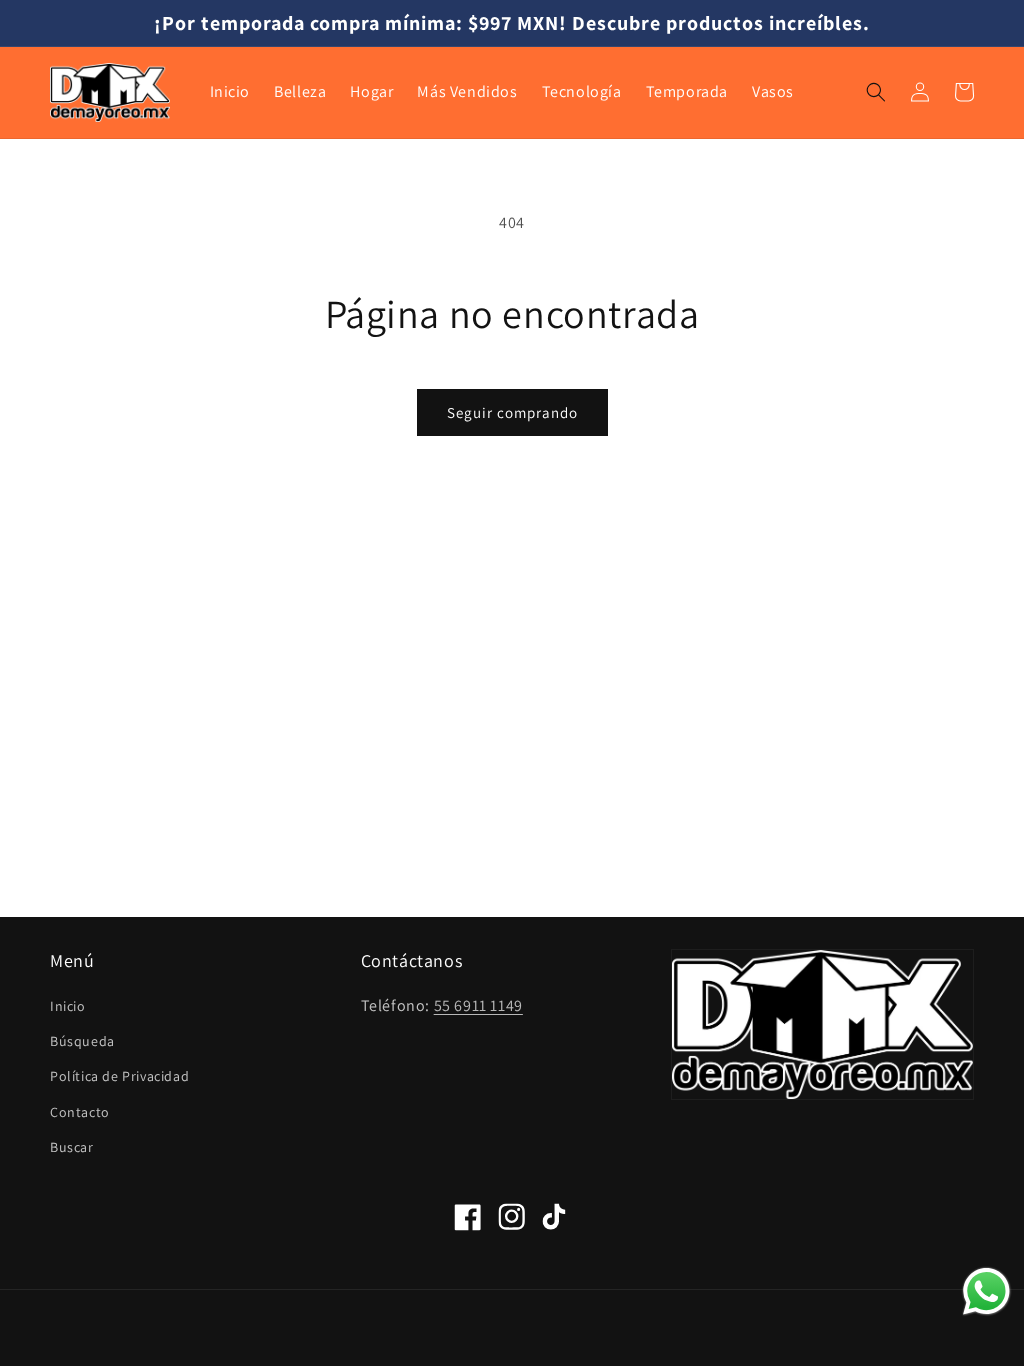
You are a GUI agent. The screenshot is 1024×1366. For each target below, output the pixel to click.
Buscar (72, 1147)
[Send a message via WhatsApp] (986, 1291)
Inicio (68, 1006)
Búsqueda (82, 1041)
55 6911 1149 (478, 1005)
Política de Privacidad (119, 1076)
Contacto (80, 1112)
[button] (876, 92)
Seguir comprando (512, 412)
